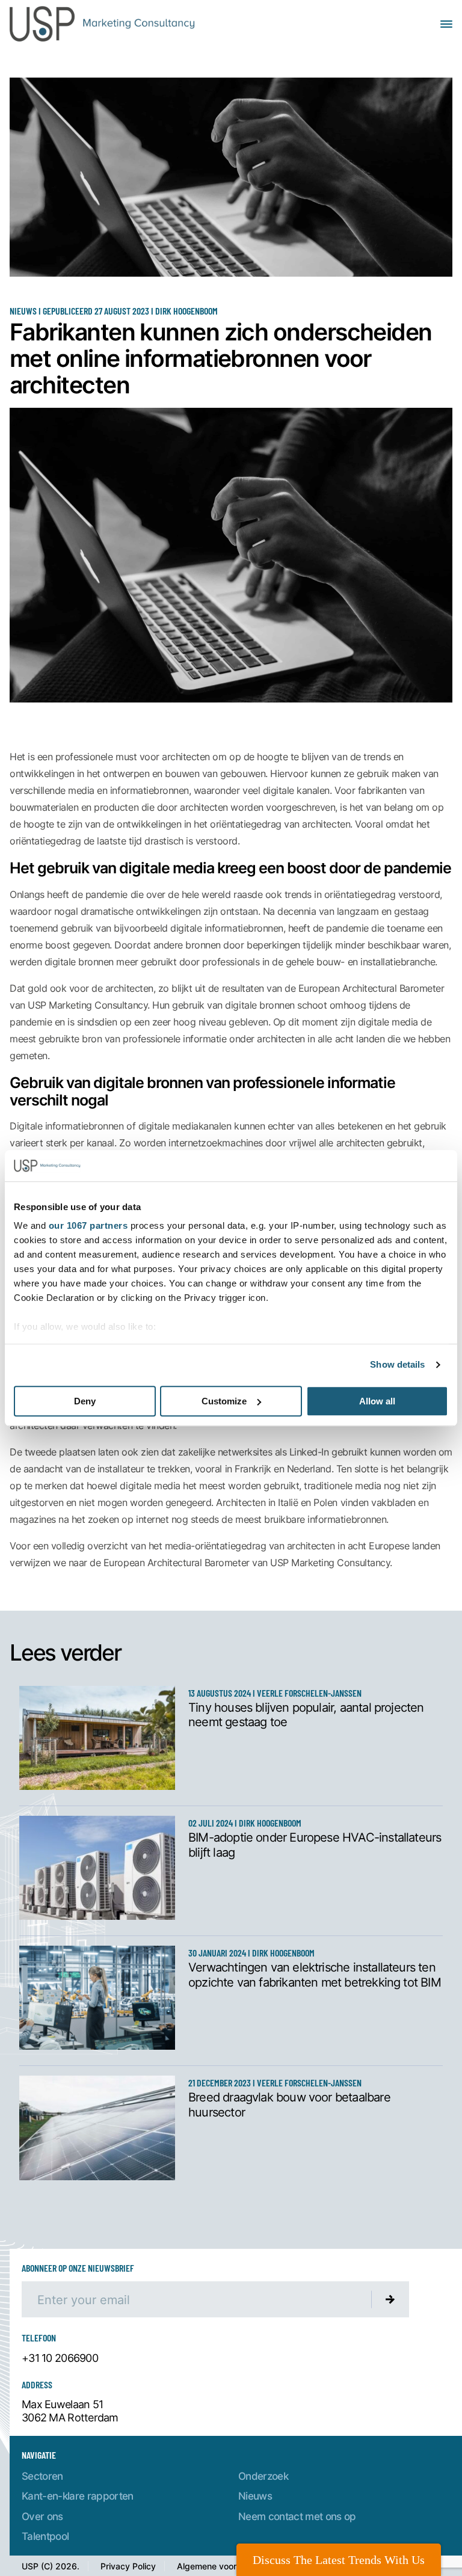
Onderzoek (263, 2476)
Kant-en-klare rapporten (78, 2496)
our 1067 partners (88, 1226)
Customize (224, 1401)
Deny (85, 1401)
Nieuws (255, 2496)
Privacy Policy (128, 2566)
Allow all (377, 1401)
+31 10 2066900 (60, 2358)
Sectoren (42, 2476)
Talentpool (45, 2536)
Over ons (42, 2516)
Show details (397, 1365)
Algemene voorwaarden (224, 2566)
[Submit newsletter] (390, 2299)
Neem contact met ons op (297, 2516)
